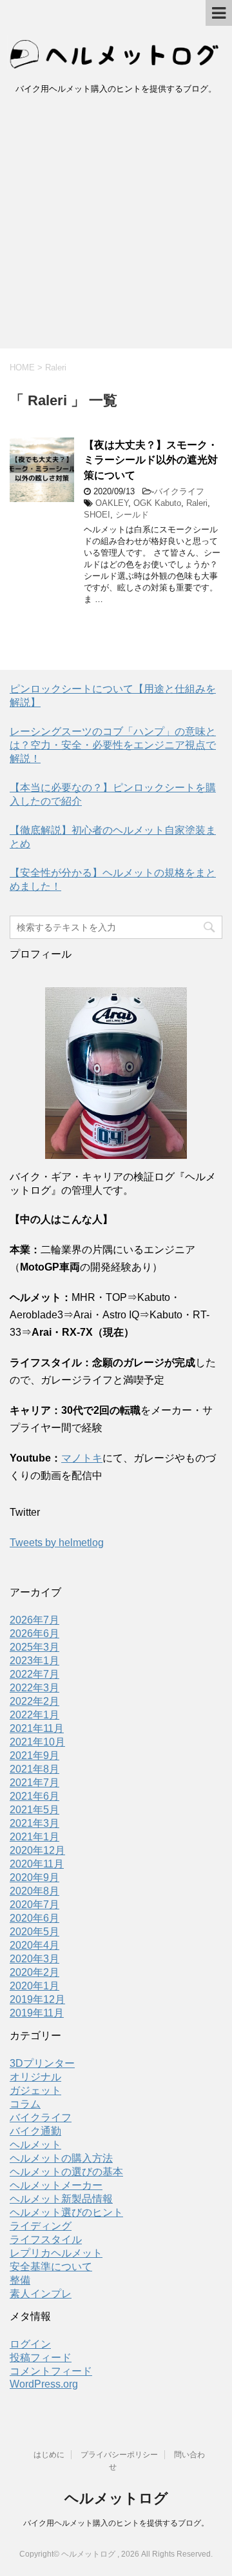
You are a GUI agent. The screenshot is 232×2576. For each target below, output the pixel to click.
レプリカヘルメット (56, 2253)
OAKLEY (112, 503)
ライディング (41, 2226)
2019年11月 (37, 2013)
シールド (132, 515)
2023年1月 (34, 1661)
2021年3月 (34, 1823)
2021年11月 (37, 1728)
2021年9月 (34, 1756)
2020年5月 (34, 1932)
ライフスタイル (46, 2239)
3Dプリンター (42, 2063)
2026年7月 (34, 1620)
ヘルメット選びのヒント (66, 2212)
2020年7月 (34, 1905)
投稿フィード (41, 2358)
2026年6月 (34, 1634)
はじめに (49, 2455)
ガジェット (35, 2090)
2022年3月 (34, 1688)
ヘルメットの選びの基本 (66, 2172)
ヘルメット (35, 2145)
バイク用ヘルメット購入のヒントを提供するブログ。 (116, 2523)
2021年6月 (34, 1796)
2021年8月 (34, 1769)
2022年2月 (34, 1701)
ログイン (30, 2344)
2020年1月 (34, 1986)
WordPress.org (44, 2384)
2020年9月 (34, 1877)
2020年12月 (37, 1850)
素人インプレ (41, 2294)
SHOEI (97, 515)
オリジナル (35, 2077)
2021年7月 (34, 1783)
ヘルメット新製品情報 (61, 2199)
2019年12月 (37, 1999)
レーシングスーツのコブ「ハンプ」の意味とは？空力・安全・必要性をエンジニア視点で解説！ (113, 745)
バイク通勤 (35, 2131)
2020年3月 (34, 1959)
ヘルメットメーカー (56, 2185)
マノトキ (82, 1458)
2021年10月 (37, 1742)
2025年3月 (34, 1647)
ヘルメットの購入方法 (61, 2158)
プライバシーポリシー (119, 2455)
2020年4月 (34, 1945)
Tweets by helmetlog (57, 1543)
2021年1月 (34, 1837)
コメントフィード (51, 2371)
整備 (20, 2280)
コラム (25, 2104)
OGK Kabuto (157, 503)
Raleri (197, 503)
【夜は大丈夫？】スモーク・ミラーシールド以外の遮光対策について (151, 460)
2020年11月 (37, 1864)
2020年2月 (34, 1972)
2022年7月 (34, 1674)
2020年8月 (34, 1891)
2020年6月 (34, 1918)
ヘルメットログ (116, 2498)
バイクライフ (179, 491)
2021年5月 (34, 1810)
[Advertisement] (116, 226)
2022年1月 (34, 1715)
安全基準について (51, 2267)
